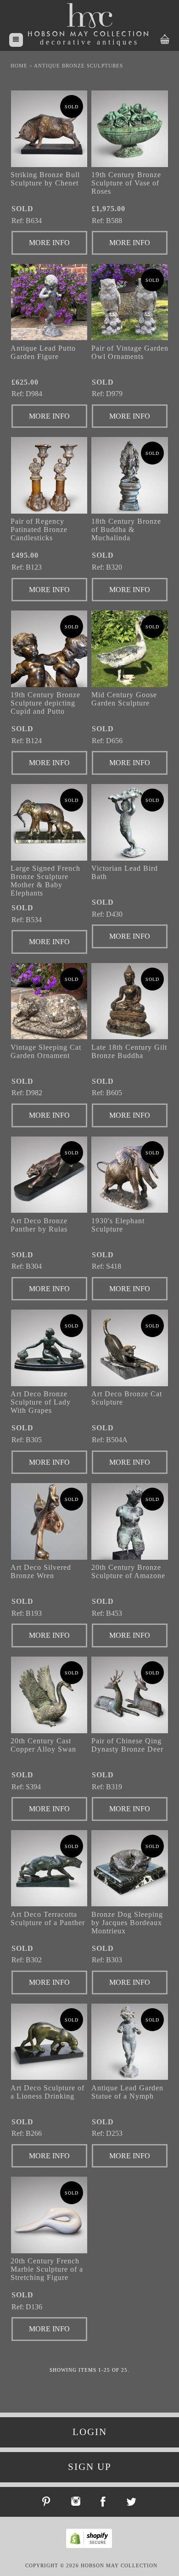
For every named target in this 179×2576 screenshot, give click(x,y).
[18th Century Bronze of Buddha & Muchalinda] (130, 475)
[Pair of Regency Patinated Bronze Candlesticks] (49, 475)
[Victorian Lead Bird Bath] (130, 822)
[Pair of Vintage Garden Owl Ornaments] (130, 302)
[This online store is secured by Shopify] (91, 2547)
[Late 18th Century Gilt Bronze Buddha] (130, 1001)
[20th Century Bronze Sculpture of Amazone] (130, 1521)
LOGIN (90, 2432)
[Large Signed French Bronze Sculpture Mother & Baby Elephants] (49, 822)
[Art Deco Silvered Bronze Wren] (49, 1521)
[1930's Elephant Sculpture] (130, 1175)
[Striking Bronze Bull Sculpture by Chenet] (49, 129)
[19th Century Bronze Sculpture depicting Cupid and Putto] (49, 649)
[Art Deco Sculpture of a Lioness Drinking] (49, 2042)
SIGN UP (90, 2467)
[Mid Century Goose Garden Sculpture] (130, 649)
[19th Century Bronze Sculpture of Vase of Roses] (130, 129)
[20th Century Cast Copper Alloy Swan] (49, 1695)
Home (19, 66)
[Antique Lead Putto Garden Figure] (49, 302)
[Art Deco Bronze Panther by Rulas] (49, 1175)
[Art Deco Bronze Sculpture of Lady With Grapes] (49, 1348)
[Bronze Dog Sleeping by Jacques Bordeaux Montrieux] (130, 1868)
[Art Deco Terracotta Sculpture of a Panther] (49, 1868)
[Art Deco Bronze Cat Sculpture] (130, 1348)
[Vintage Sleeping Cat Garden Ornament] (49, 1001)
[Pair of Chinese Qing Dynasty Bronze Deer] (130, 1695)
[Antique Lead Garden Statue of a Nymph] (130, 2042)
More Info (49, 243)
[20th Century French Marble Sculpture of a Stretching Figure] (49, 2215)
